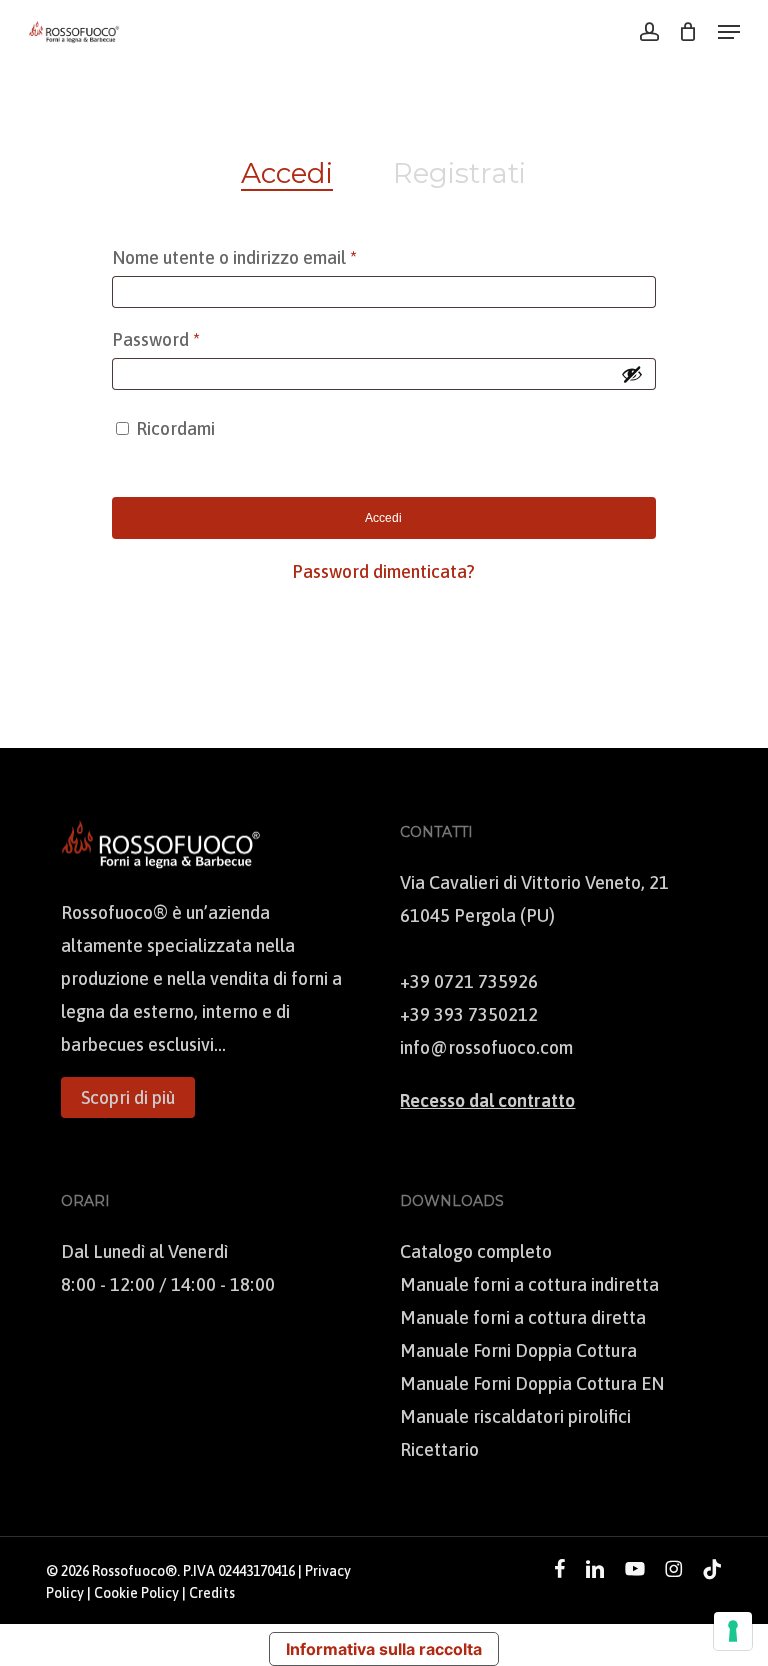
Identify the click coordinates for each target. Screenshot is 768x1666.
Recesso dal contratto (487, 1100)
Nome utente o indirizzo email (270, 257)
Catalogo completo (476, 1251)
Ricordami (175, 428)
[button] (729, 32)
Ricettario (439, 1449)
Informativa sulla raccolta (384, 1649)
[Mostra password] (632, 374)
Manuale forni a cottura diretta (523, 1317)
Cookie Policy (136, 1593)
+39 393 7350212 (469, 1014)
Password (191, 339)
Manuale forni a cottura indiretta (529, 1284)
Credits (212, 1593)
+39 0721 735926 (469, 981)
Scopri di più (128, 1097)
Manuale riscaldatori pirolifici (515, 1416)
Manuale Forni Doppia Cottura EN (532, 1383)
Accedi (383, 518)
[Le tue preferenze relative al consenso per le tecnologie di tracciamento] (733, 1631)
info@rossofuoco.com (486, 1047)
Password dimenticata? (383, 571)
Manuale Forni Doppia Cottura (518, 1350)
